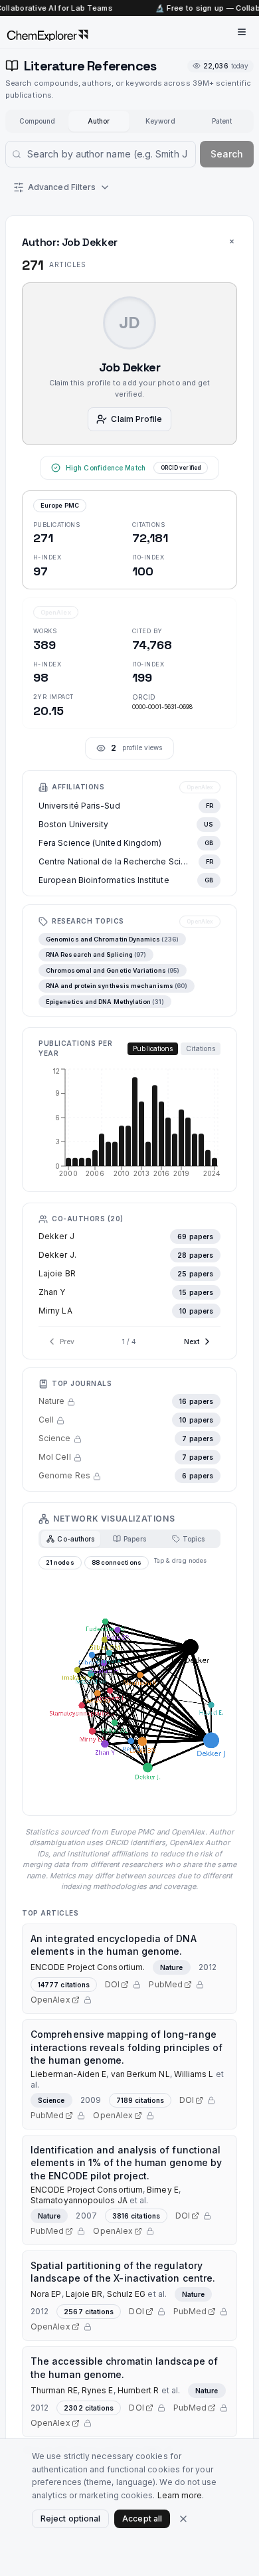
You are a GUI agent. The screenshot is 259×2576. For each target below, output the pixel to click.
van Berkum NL (140, 2074)
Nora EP (46, 2294)
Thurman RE (54, 2390)
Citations (201, 1048)
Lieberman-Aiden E (68, 2074)
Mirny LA (55, 1311)
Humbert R (138, 2390)
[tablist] (129, 1539)
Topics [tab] (194, 1539)
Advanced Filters (62, 187)
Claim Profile (136, 419)
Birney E (163, 2190)
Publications (153, 1048)
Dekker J (56, 1236)
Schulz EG (127, 2294)
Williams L (194, 2074)
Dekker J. (57, 1255)
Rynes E (98, 2390)
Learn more (180, 2495)
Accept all (142, 2519)
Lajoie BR (57, 1273)
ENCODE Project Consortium (87, 2190)
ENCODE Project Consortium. (88, 1967)
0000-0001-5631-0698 (163, 707)
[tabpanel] (129, 1682)
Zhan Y (52, 1292)
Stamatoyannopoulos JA (79, 2200)
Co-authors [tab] (76, 1539)
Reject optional (70, 2519)
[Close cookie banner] (183, 2519)
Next (192, 1341)
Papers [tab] (134, 1539)
